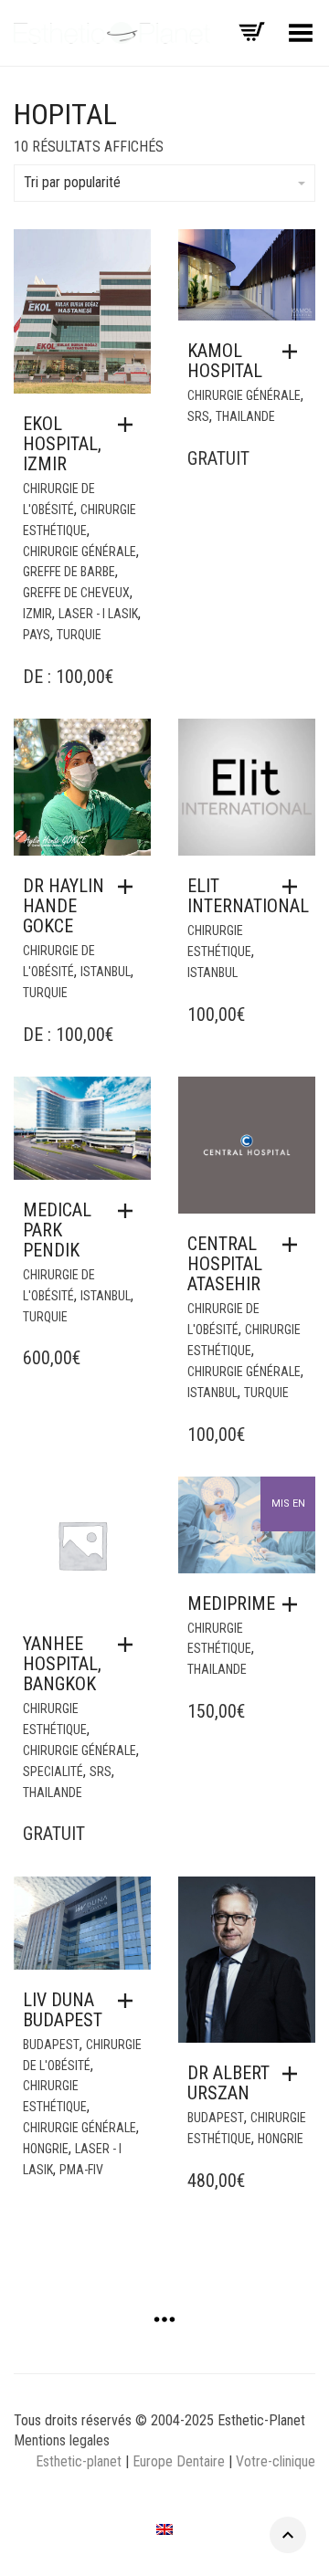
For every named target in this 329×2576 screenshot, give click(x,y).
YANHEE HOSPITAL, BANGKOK (62, 1664)
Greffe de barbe (69, 572)
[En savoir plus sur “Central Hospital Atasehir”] (294, 1245)
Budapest (51, 2045)
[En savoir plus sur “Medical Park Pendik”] (130, 1211)
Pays (37, 635)
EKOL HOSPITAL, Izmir (62, 444)
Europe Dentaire (180, 2461)
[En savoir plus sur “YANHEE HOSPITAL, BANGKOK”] (130, 1645)
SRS (198, 416)
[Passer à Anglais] (164, 2529)
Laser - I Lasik (98, 614)
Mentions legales (62, 2440)
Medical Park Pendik (57, 1230)
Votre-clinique (276, 2461)
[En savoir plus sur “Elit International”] (294, 887)
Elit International (248, 896)
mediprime (231, 1603)
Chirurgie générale (80, 552)
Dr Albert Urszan (228, 2083)
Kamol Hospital (225, 361)
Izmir (37, 614)
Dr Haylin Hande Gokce (64, 906)
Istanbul (106, 972)
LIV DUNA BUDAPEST (63, 2010)
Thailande (245, 416)
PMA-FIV (81, 2170)
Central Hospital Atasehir (225, 1264)
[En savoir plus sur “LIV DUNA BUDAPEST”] (130, 2001)
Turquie (79, 635)
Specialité (53, 1772)
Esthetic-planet (79, 2461)
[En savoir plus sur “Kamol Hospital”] (294, 352)
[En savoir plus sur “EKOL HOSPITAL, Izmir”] (130, 425)
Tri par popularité (72, 182)
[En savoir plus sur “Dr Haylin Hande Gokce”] (130, 887)
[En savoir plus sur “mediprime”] (294, 1604)
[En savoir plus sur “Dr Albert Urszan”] (294, 2074)
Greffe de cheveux (76, 593)
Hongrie (46, 2149)
